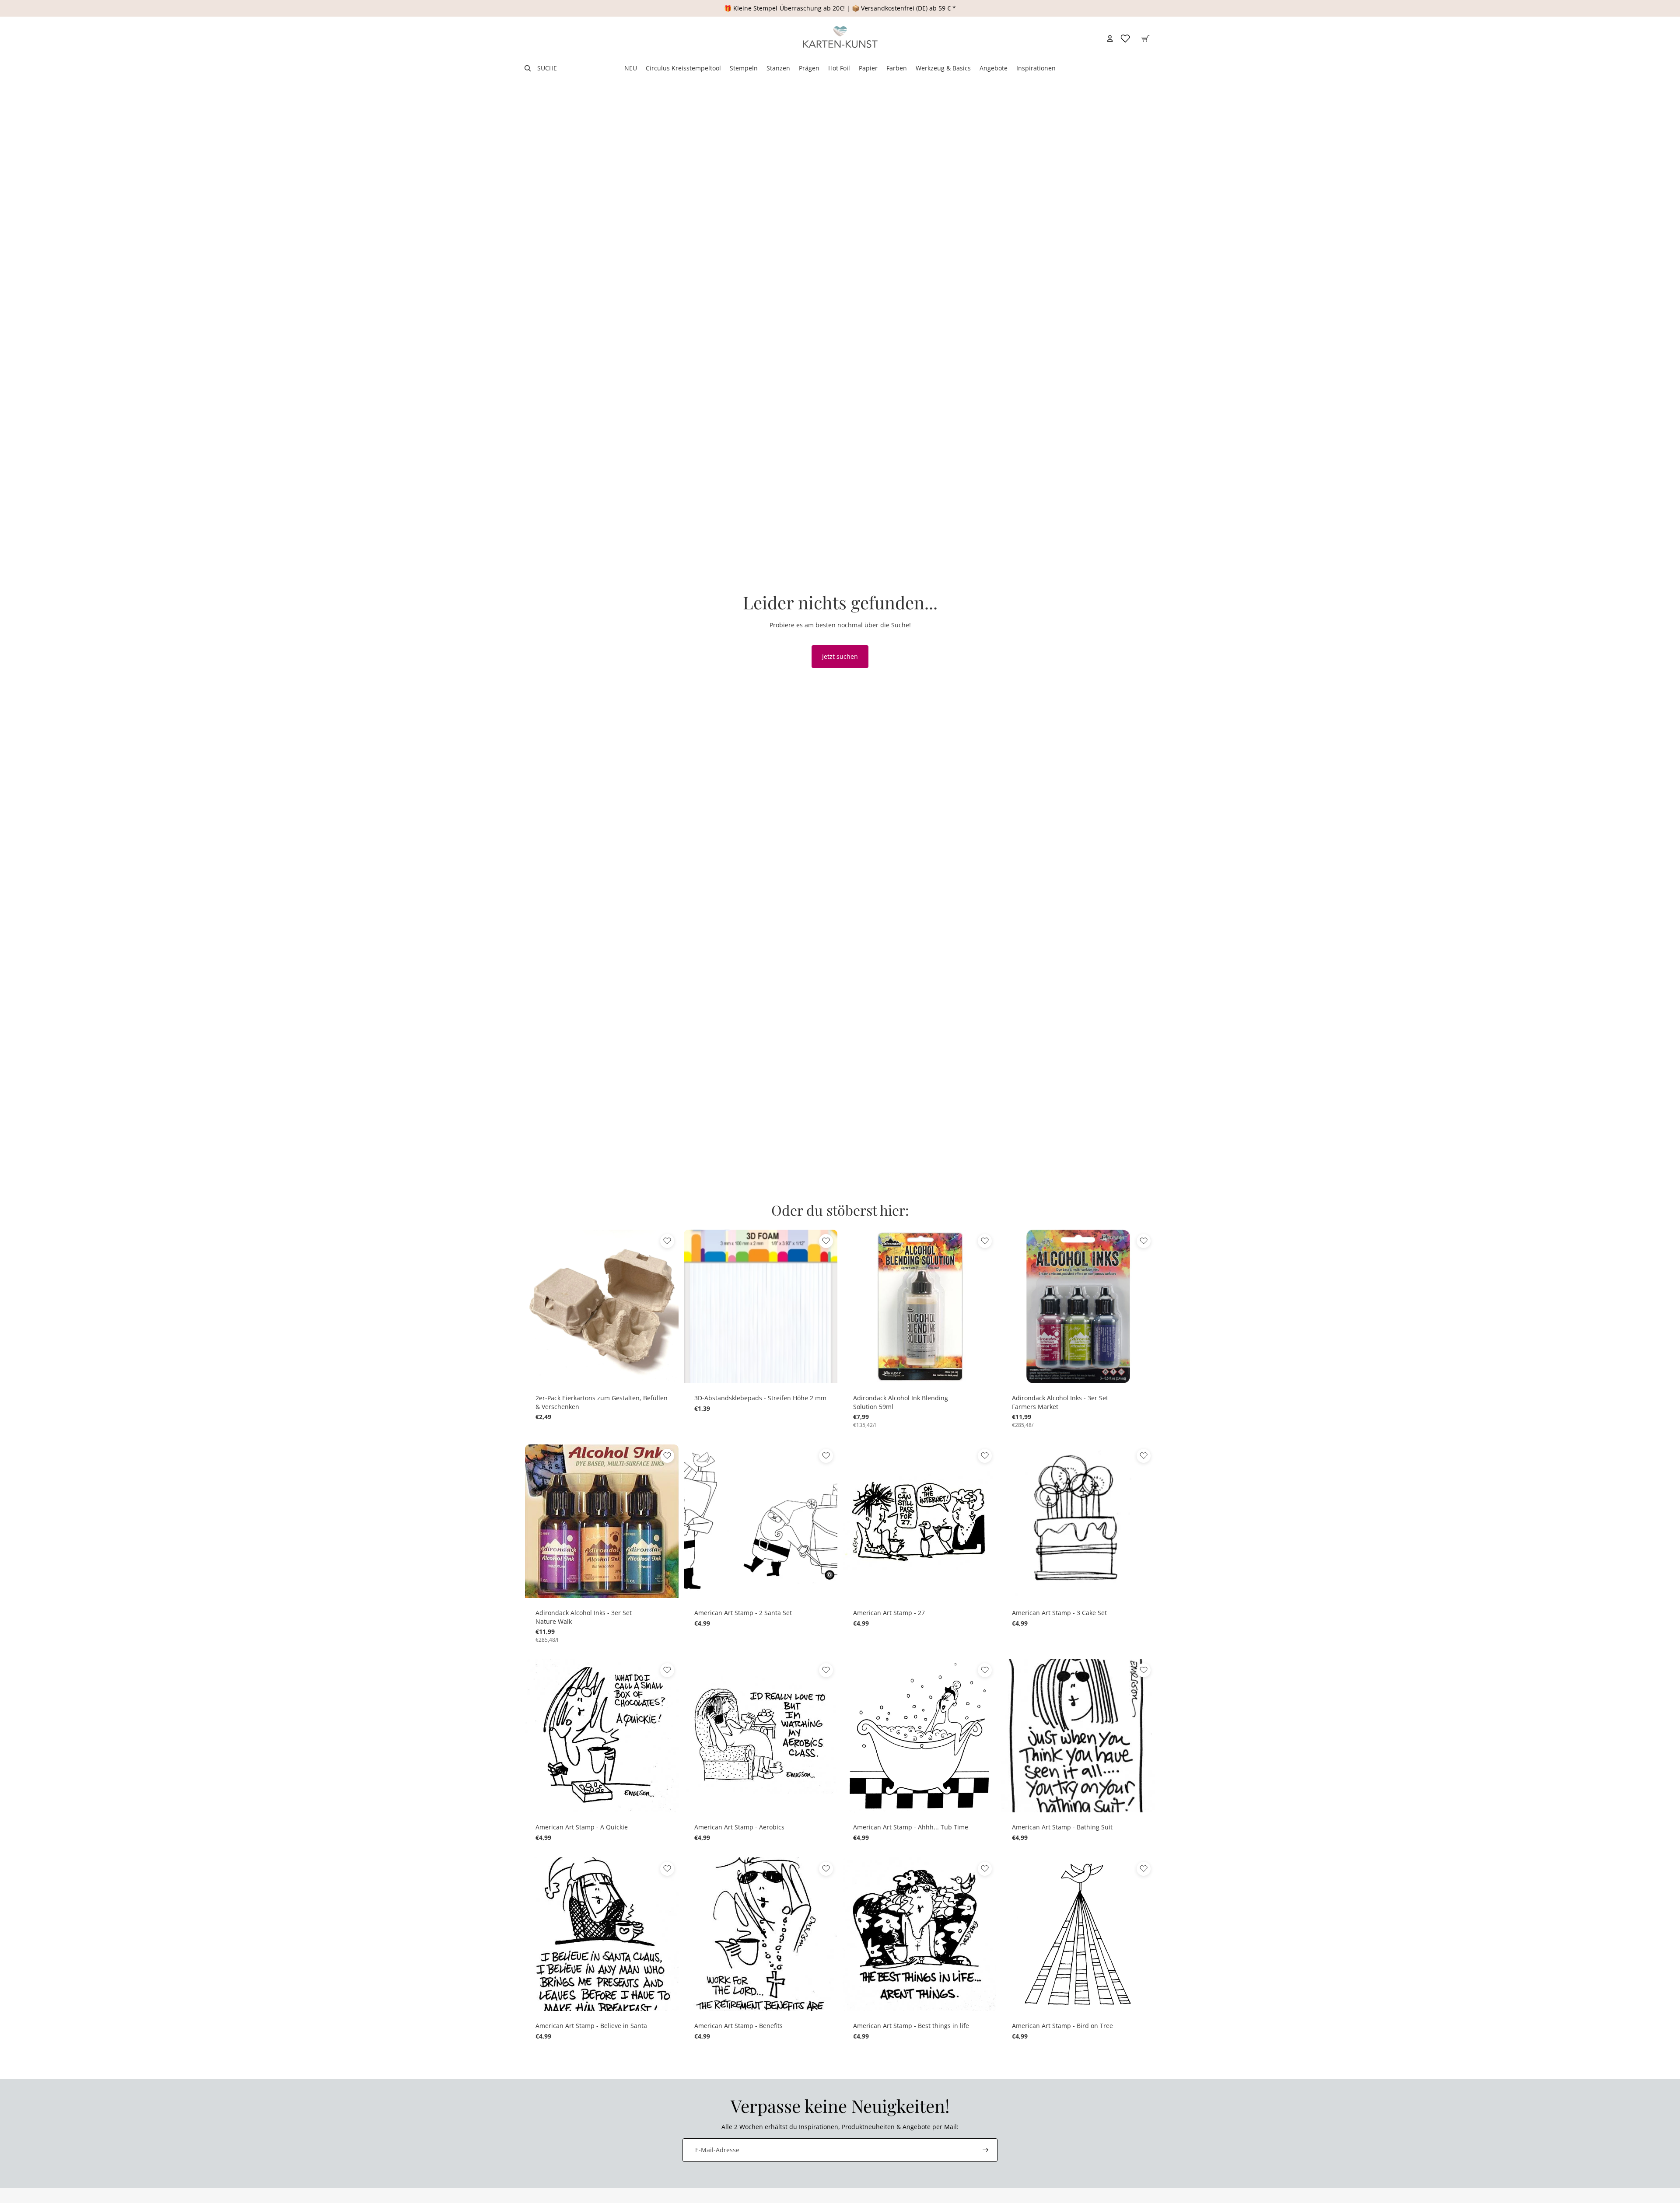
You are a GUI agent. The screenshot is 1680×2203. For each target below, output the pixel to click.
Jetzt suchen (840, 656)
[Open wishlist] (1125, 38)
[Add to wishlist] (667, 1241)
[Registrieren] (986, 2150)
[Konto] (1110, 38)
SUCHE (547, 68)
